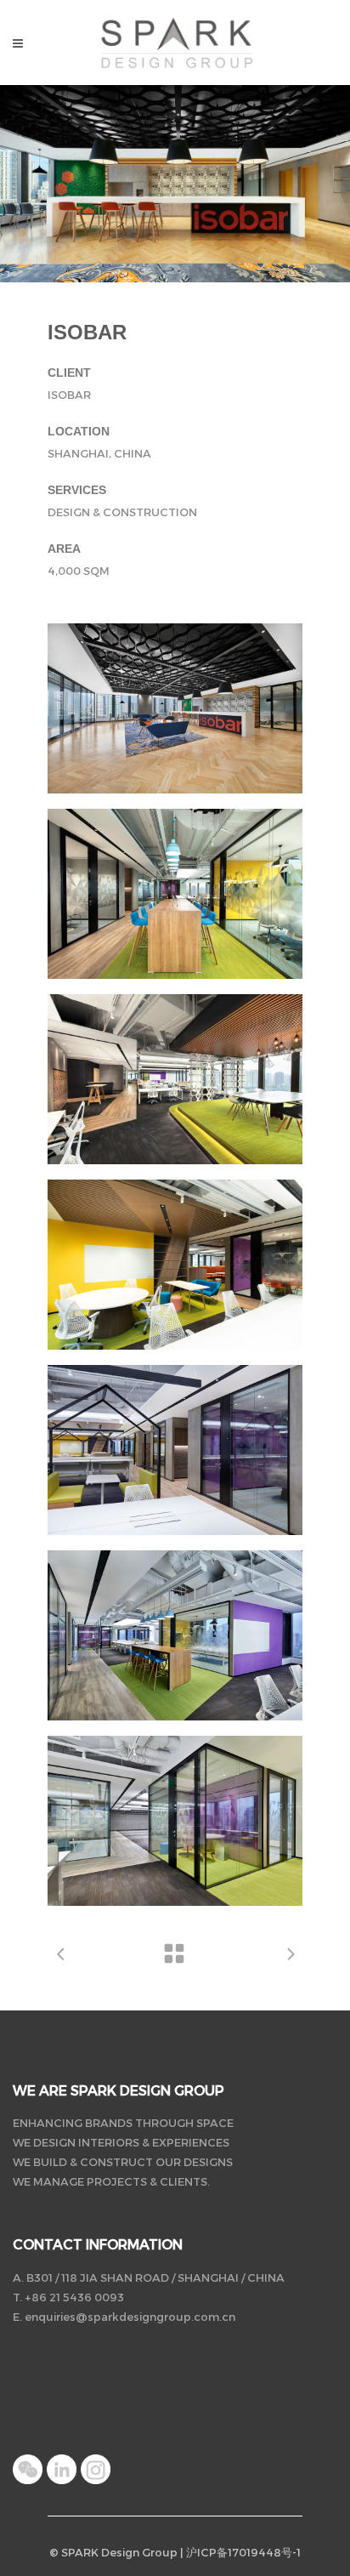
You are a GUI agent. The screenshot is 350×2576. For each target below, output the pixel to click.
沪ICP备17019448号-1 (243, 2552)
